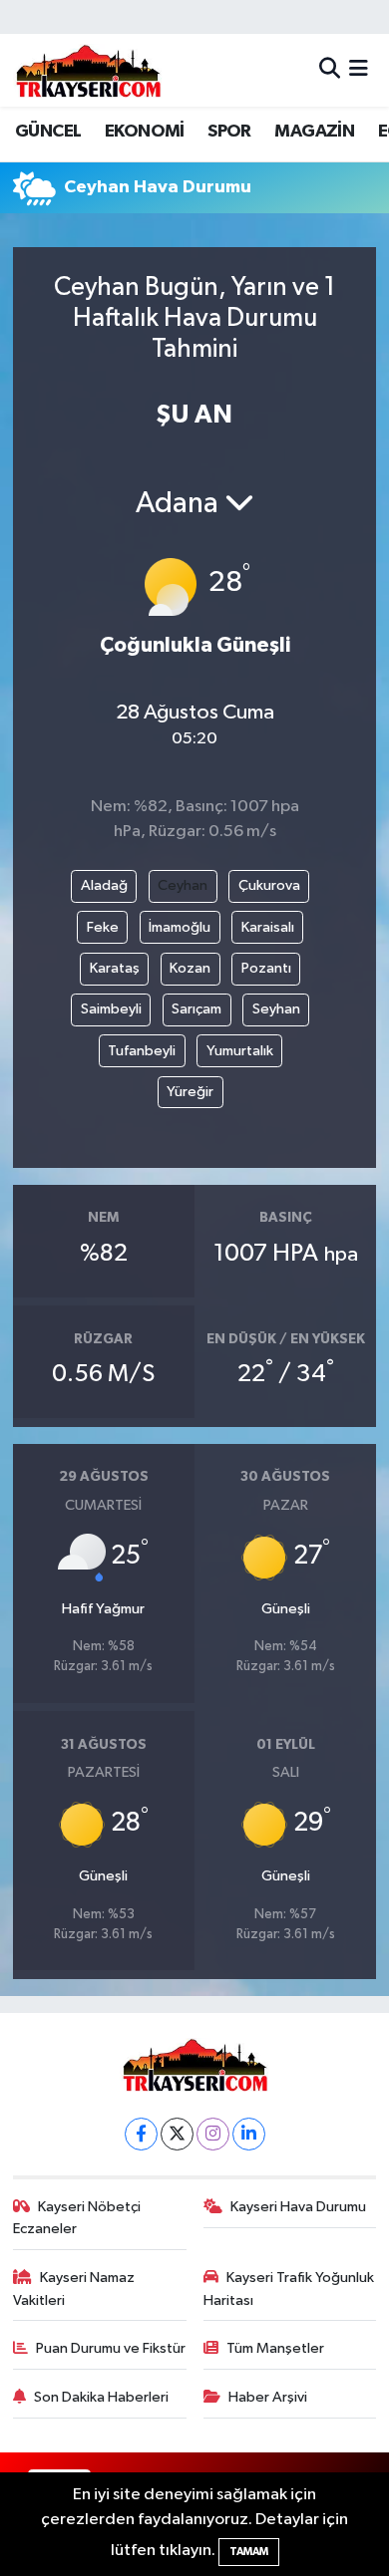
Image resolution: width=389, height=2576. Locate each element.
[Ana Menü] (359, 70)
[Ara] (330, 70)
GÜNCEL (48, 132)
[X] (177, 2134)
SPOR (229, 132)
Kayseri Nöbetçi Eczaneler (77, 2218)
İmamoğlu (180, 927)
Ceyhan (183, 885)
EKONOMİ (145, 132)
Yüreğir (190, 1092)
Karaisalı (268, 927)
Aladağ (104, 885)
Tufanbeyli (142, 1051)
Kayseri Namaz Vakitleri (74, 2289)
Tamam (249, 2552)
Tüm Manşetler (275, 2348)
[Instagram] (213, 2134)
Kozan (190, 968)
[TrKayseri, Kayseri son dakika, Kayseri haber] (88, 70)
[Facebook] (141, 2134)
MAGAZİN (314, 132)
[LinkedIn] (249, 2134)
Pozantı (266, 968)
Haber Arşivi (268, 2397)
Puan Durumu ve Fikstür (111, 2348)
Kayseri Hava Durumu (298, 2207)
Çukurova (269, 885)
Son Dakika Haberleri (101, 2397)
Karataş (115, 968)
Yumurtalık (240, 1051)
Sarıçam (196, 1009)
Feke (103, 927)
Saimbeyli (111, 1009)
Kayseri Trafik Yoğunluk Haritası (289, 2289)
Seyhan (276, 1009)
